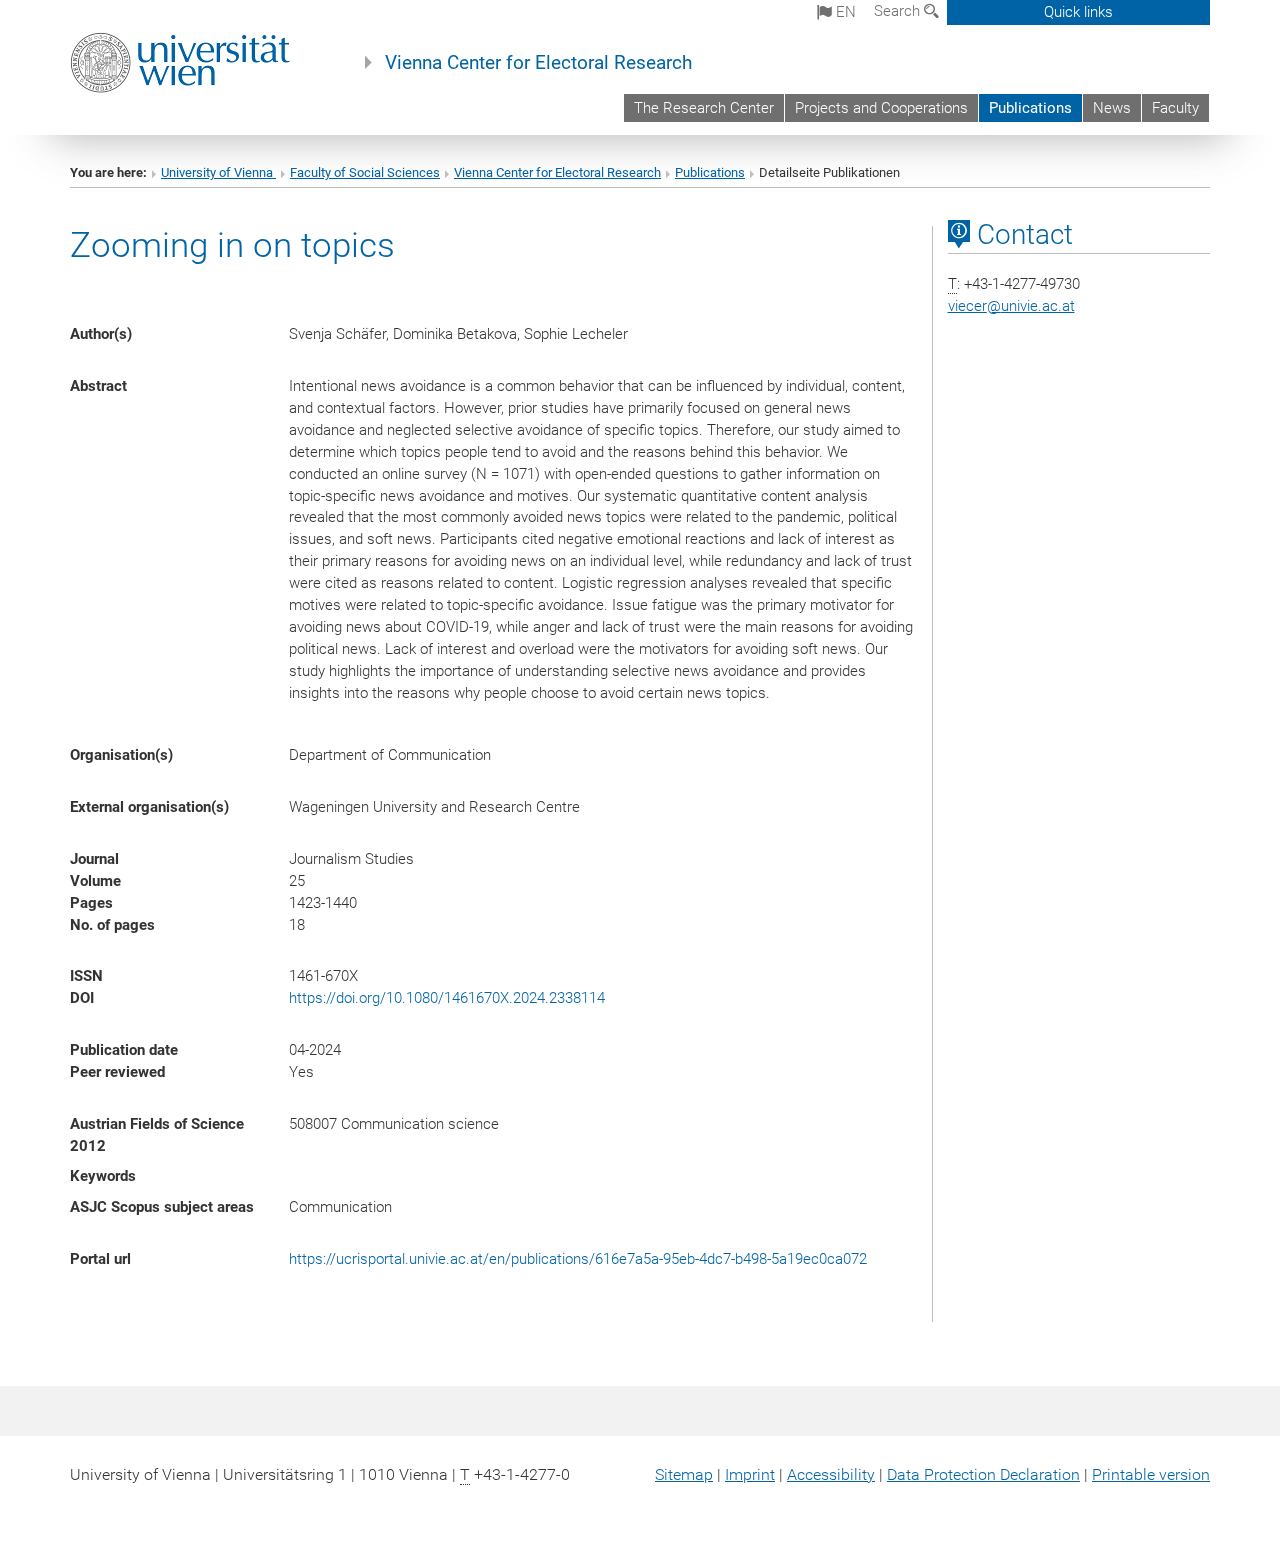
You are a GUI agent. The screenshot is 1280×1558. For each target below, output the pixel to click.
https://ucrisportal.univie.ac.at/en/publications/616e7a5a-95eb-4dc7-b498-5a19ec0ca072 (578, 1259)
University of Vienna (218, 172)
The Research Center (704, 108)
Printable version (1151, 1474)
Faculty (1175, 108)
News (1112, 108)
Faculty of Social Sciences (365, 172)
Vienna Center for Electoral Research (538, 63)
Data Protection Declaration (983, 1474)
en (844, 12)
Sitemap (684, 1474)
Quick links (1078, 12)
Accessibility (831, 1474)
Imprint (750, 1474)
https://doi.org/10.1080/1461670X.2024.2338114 (447, 998)
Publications (1030, 108)
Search (899, 11)
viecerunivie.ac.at (1011, 306)
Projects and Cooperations (881, 108)
